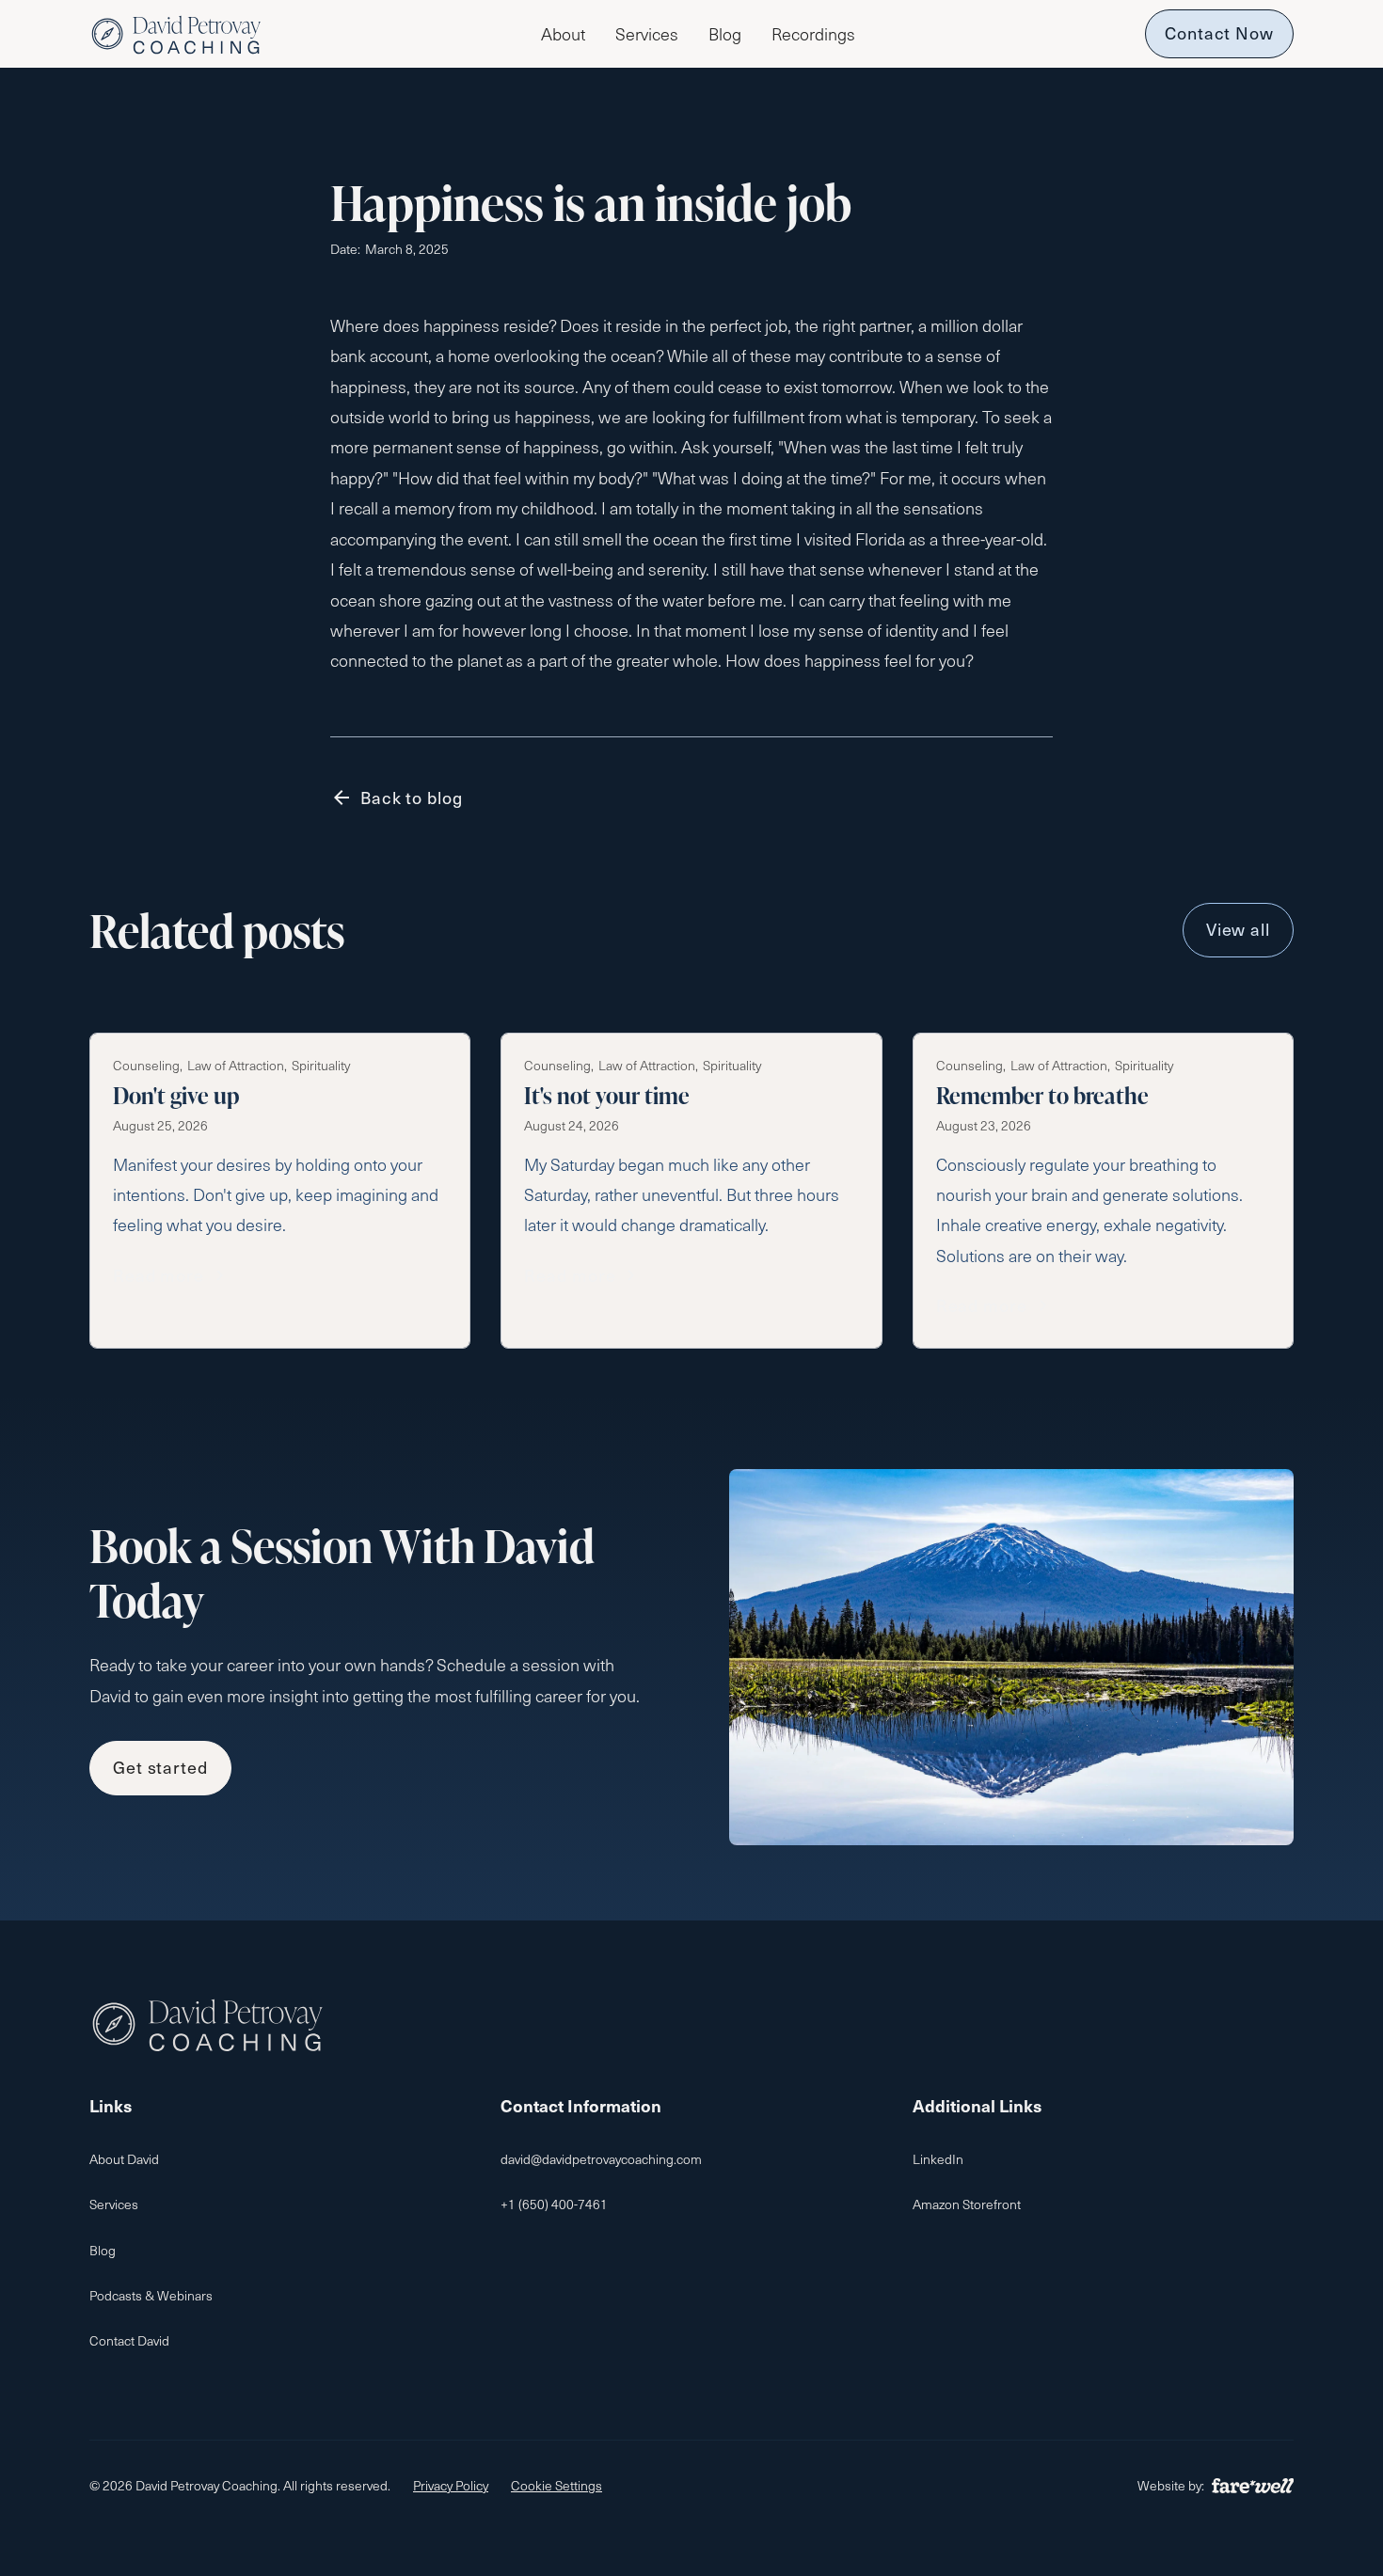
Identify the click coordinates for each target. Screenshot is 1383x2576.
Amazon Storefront (967, 2204)
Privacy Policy (451, 2485)
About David (124, 2159)
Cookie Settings (556, 2485)
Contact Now (1219, 32)
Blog (725, 34)
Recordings (813, 34)
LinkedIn (938, 2159)
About (563, 34)
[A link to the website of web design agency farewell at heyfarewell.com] (1253, 2486)
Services (647, 34)
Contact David (129, 2340)
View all (1238, 929)
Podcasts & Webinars (151, 2295)
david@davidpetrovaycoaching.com (601, 2159)
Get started (160, 1767)
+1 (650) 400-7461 (554, 2204)
